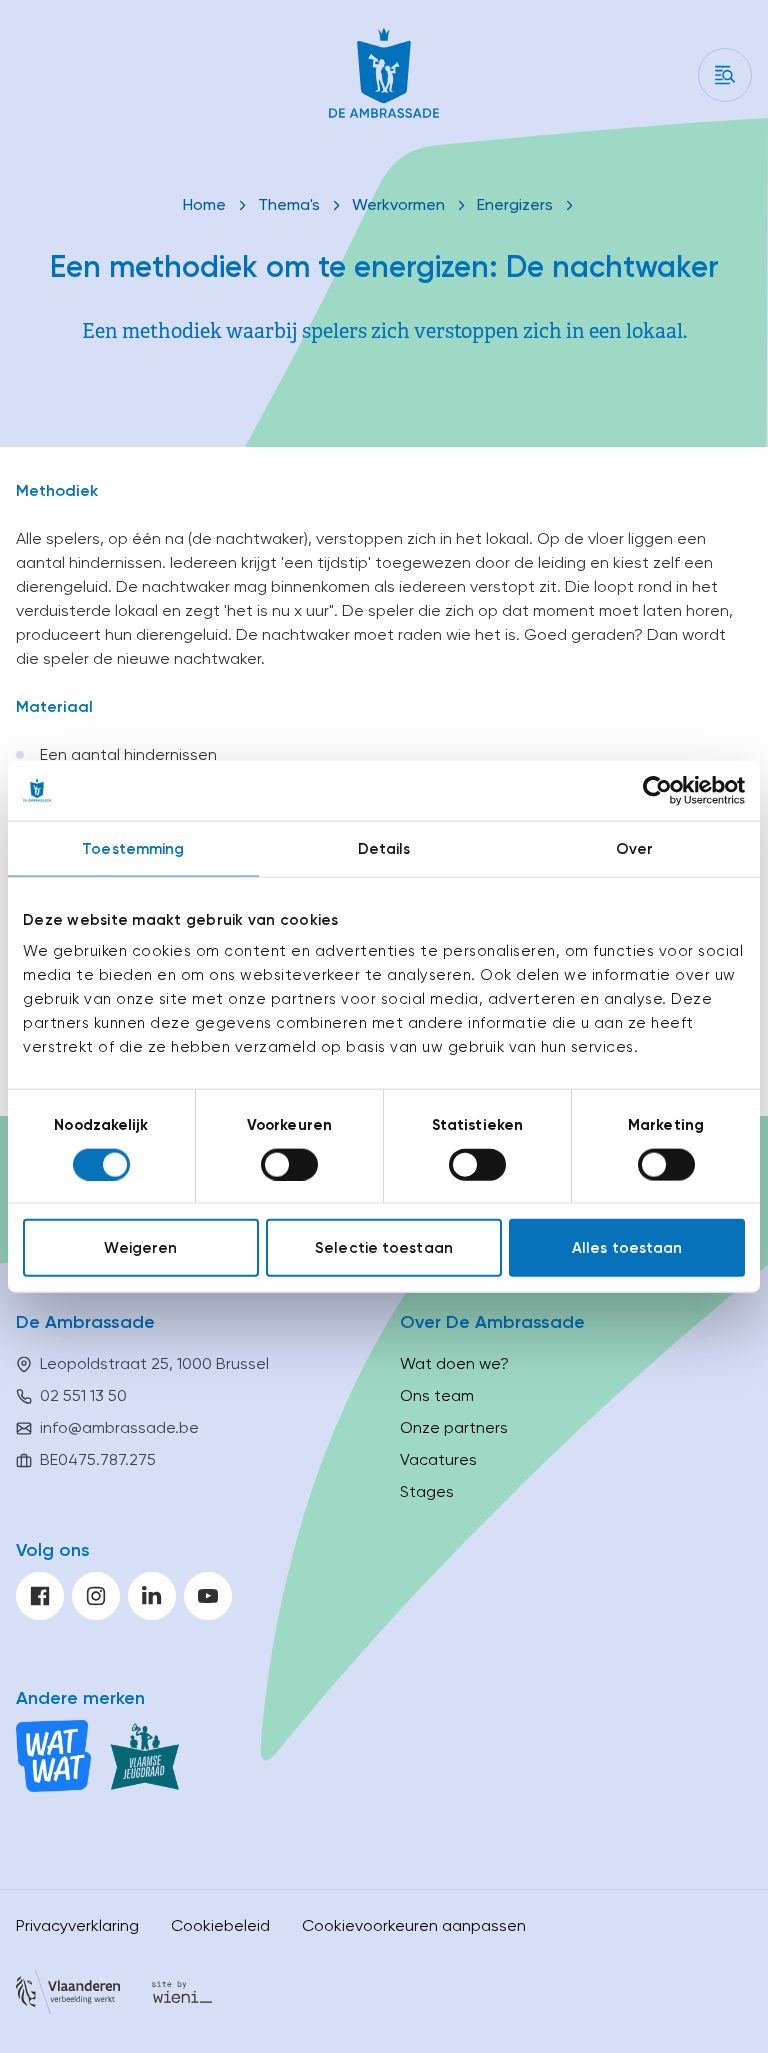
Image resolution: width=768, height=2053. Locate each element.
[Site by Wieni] (182, 1995)
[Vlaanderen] (68, 1995)
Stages (427, 1491)
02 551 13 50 (83, 1395)
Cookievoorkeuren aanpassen (414, 1925)
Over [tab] (634, 848)
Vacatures (438, 1459)
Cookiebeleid (220, 1925)
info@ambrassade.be (119, 1427)
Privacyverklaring (77, 1925)
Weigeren (140, 1248)
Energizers (515, 204)
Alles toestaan (627, 1248)
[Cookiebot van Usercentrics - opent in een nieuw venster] (657, 790)
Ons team (437, 1395)
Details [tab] (384, 848)
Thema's (289, 204)
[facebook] (40, 1596)
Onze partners (454, 1427)
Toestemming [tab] (133, 848)
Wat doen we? (454, 1363)
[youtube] (208, 1596)
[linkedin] (152, 1596)
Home (204, 204)
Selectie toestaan (384, 1248)
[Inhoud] (725, 75)
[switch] (289, 1164)
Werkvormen (398, 204)
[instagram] (96, 1596)
